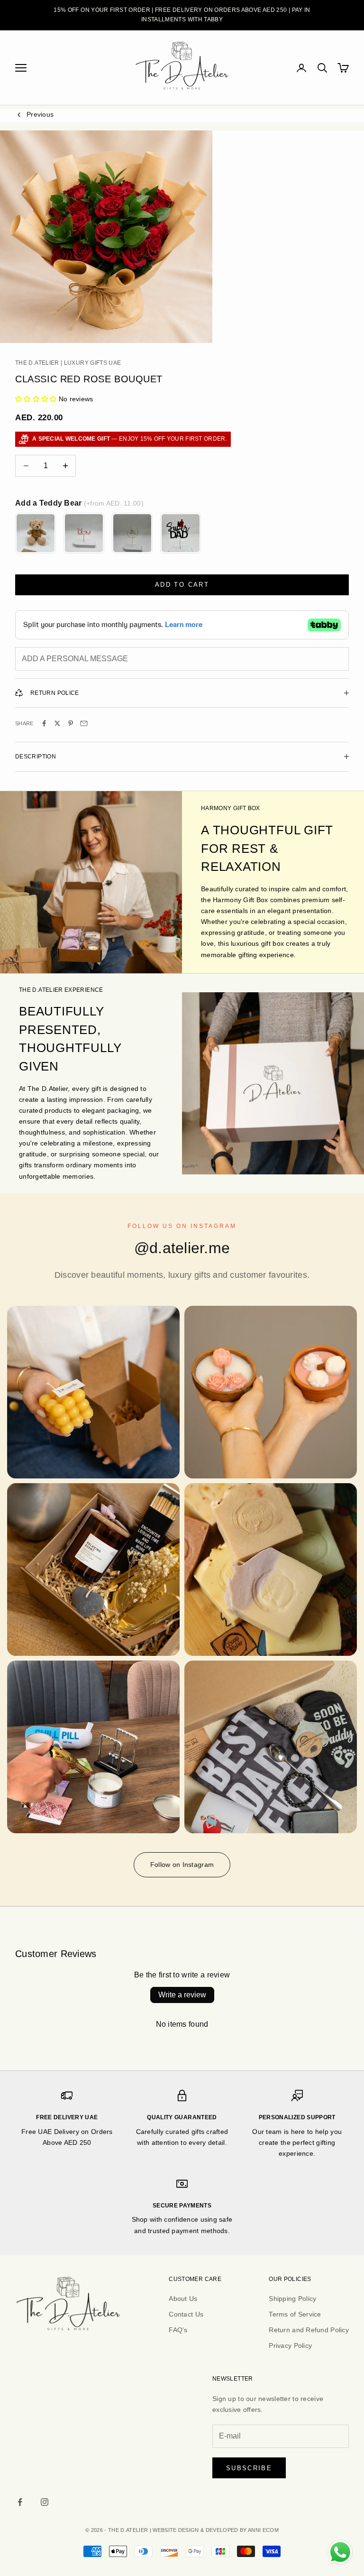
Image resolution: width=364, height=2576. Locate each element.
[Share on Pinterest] (71, 723)
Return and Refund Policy (309, 2330)
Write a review (182, 1995)
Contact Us (186, 2314)
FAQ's (178, 2330)
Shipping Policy (292, 2299)
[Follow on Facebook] (20, 2502)
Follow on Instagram (182, 1865)
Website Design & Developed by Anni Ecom (216, 2530)
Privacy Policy (290, 2345)
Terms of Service (295, 2314)
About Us (183, 2299)
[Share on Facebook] (44, 723)
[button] (36, 399)
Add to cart (182, 585)
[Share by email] (84, 723)
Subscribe (249, 2468)
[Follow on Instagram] (45, 2502)
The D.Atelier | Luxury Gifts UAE (68, 363)
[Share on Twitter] (57, 723)
